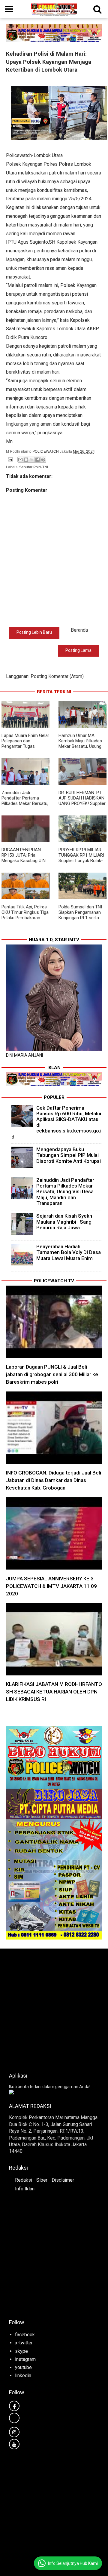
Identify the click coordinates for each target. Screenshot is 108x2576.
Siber (42, 2180)
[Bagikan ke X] (32, 460)
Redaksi (24, 2180)
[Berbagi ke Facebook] (37, 460)
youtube (23, 2367)
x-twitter (24, 2343)
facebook (25, 2335)
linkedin (23, 2376)
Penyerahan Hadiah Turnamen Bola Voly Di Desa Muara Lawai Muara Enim (69, 1252)
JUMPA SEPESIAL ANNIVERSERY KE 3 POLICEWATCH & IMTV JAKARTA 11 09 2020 (51, 1586)
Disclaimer (63, 2180)
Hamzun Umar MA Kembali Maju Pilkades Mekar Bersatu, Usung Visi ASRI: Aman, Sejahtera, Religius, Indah (80, 749)
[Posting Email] (10, 459)
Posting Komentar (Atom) (57, 676)
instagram (25, 2359)
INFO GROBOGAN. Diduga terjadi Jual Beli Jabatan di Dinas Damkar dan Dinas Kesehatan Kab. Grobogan (54, 1480)
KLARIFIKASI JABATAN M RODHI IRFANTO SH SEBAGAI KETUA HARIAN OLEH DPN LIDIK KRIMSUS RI (54, 1692)
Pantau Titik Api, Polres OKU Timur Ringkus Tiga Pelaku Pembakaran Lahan (25, 915)
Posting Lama (78, 650)
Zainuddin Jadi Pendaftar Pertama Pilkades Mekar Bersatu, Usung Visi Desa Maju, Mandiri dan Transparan (25, 803)
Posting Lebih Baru (34, 632)
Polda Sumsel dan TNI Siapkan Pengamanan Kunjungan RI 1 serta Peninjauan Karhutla (80, 915)
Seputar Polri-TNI (34, 467)
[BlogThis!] (26, 460)
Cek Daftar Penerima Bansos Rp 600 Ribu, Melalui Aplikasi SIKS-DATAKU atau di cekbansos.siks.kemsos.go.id (57, 1122)
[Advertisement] (54, 2009)
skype (21, 2351)
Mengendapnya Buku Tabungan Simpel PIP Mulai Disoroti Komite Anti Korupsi (69, 1155)
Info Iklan (25, 2189)
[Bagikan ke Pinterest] (43, 460)
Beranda (79, 630)
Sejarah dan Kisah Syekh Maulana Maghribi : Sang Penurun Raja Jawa (64, 1222)
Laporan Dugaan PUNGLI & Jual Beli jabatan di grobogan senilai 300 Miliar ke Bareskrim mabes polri (52, 1374)
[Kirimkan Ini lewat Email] (20, 460)
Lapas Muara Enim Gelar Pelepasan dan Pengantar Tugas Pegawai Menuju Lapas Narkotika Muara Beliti (25, 746)
